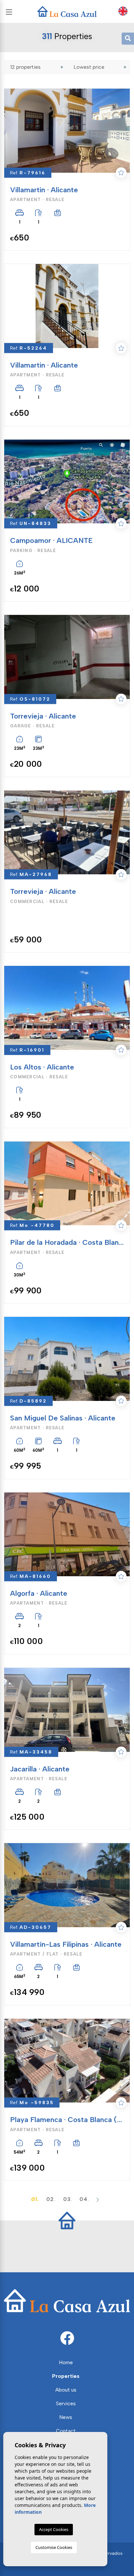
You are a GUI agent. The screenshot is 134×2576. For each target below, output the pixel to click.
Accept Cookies (54, 2529)
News (66, 2417)
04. (85, 2199)
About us (66, 2390)
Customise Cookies (54, 2547)
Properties (66, 2376)
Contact (66, 2431)
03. (68, 2199)
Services (66, 2403)
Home (66, 2362)
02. (51, 2199)
